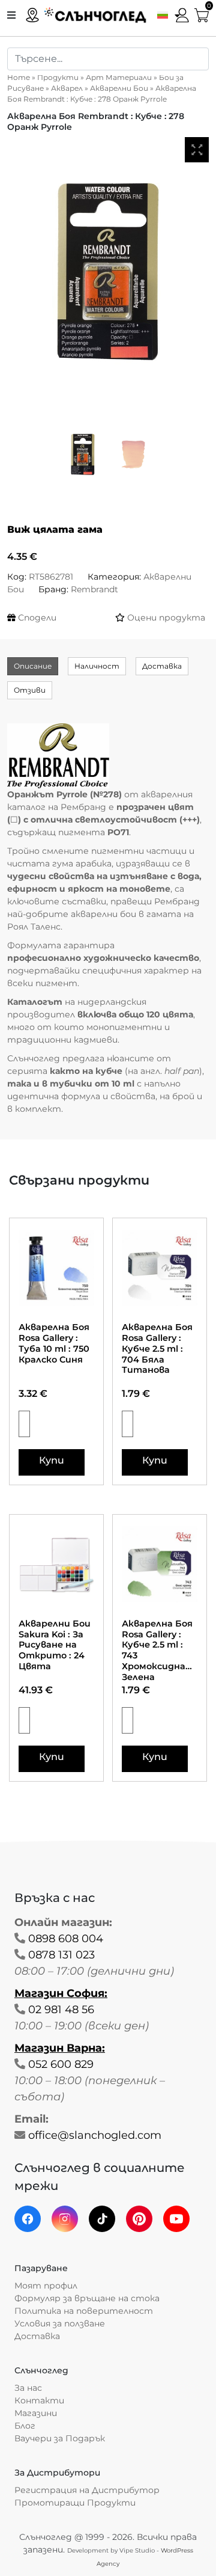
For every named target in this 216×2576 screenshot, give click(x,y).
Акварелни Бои (119, 88)
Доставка (162, 666)
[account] (182, 14)
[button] (166, 14)
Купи (52, 1460)
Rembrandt (94, 589)
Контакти (39, 2400)
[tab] (33, 666)
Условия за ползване (60, 2323)
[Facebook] (28, 2219)
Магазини (36, 2413)
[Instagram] (65, 2219)
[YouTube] (176, 2219)
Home (19, 77)
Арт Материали (119, 77)
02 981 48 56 (61, 2010)
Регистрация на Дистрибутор (87, 2490)
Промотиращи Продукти (75, 2503)
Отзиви (30, 690)
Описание (33, 666)
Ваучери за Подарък (60, 2438)
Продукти (58, 77)
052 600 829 (61, 2064)
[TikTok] (102, 2219)
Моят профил (46, 2286)
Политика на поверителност (84, 2311)
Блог (25, 2426)
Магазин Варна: (60, 2048)
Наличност (97, 666)
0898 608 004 (66, 1939)
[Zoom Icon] (197, 150)
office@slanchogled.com (95, 2135)
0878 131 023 (61, 1955)
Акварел (67, 88)
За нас (28, 2388)
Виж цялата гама (55, 529)
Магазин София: (61, 1993)
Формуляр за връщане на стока (87, 2298)
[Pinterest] (139, 2219)
